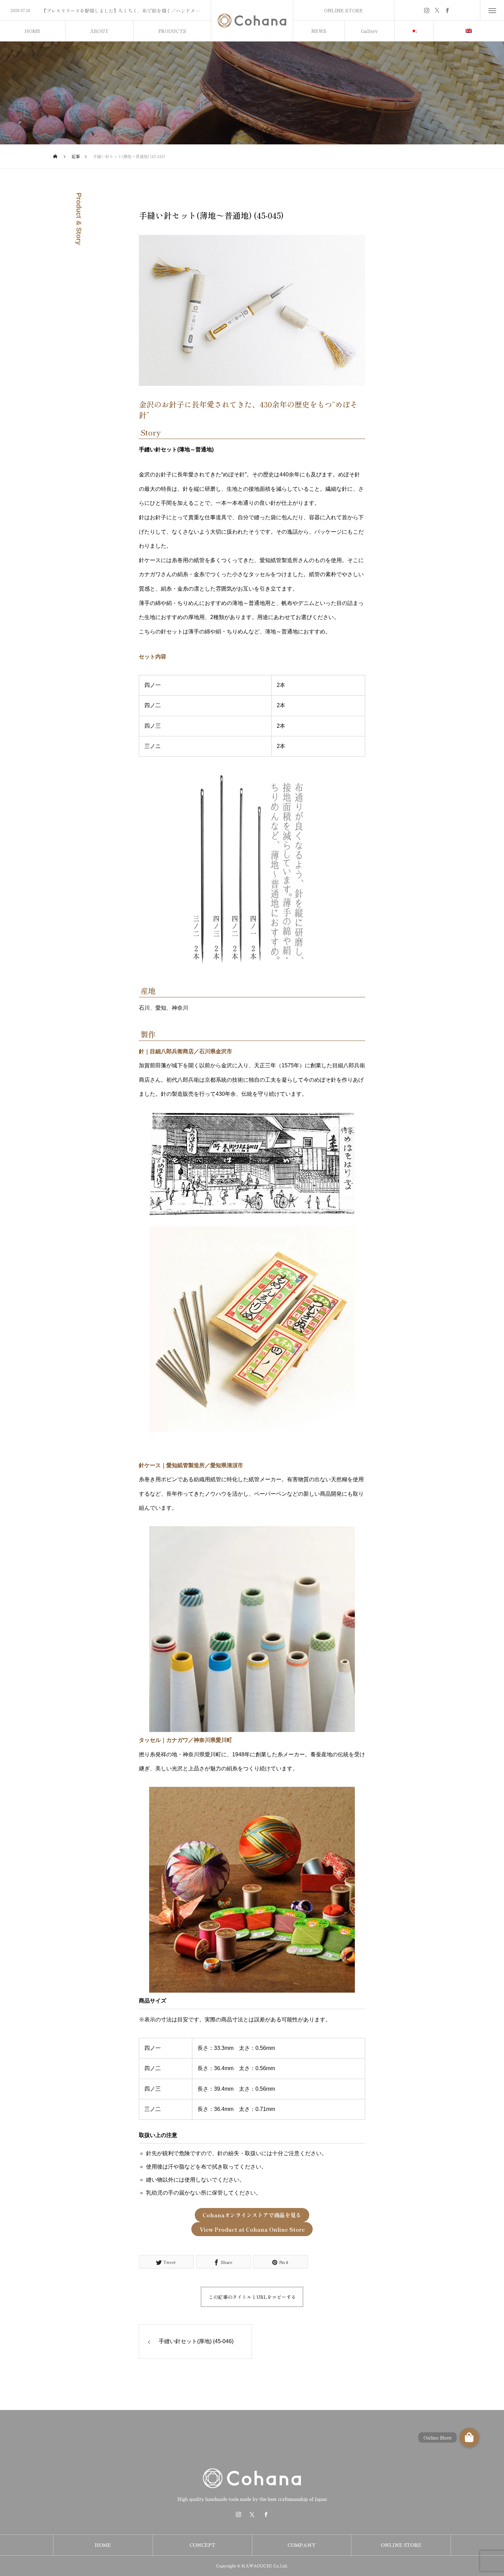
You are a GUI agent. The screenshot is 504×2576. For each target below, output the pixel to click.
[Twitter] (437, 10)
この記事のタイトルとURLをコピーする (252, 2297)
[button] (469, 2437)
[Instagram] (427, 10)
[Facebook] (447, 10)
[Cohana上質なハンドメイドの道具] (252, 21)
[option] (105, 11)
